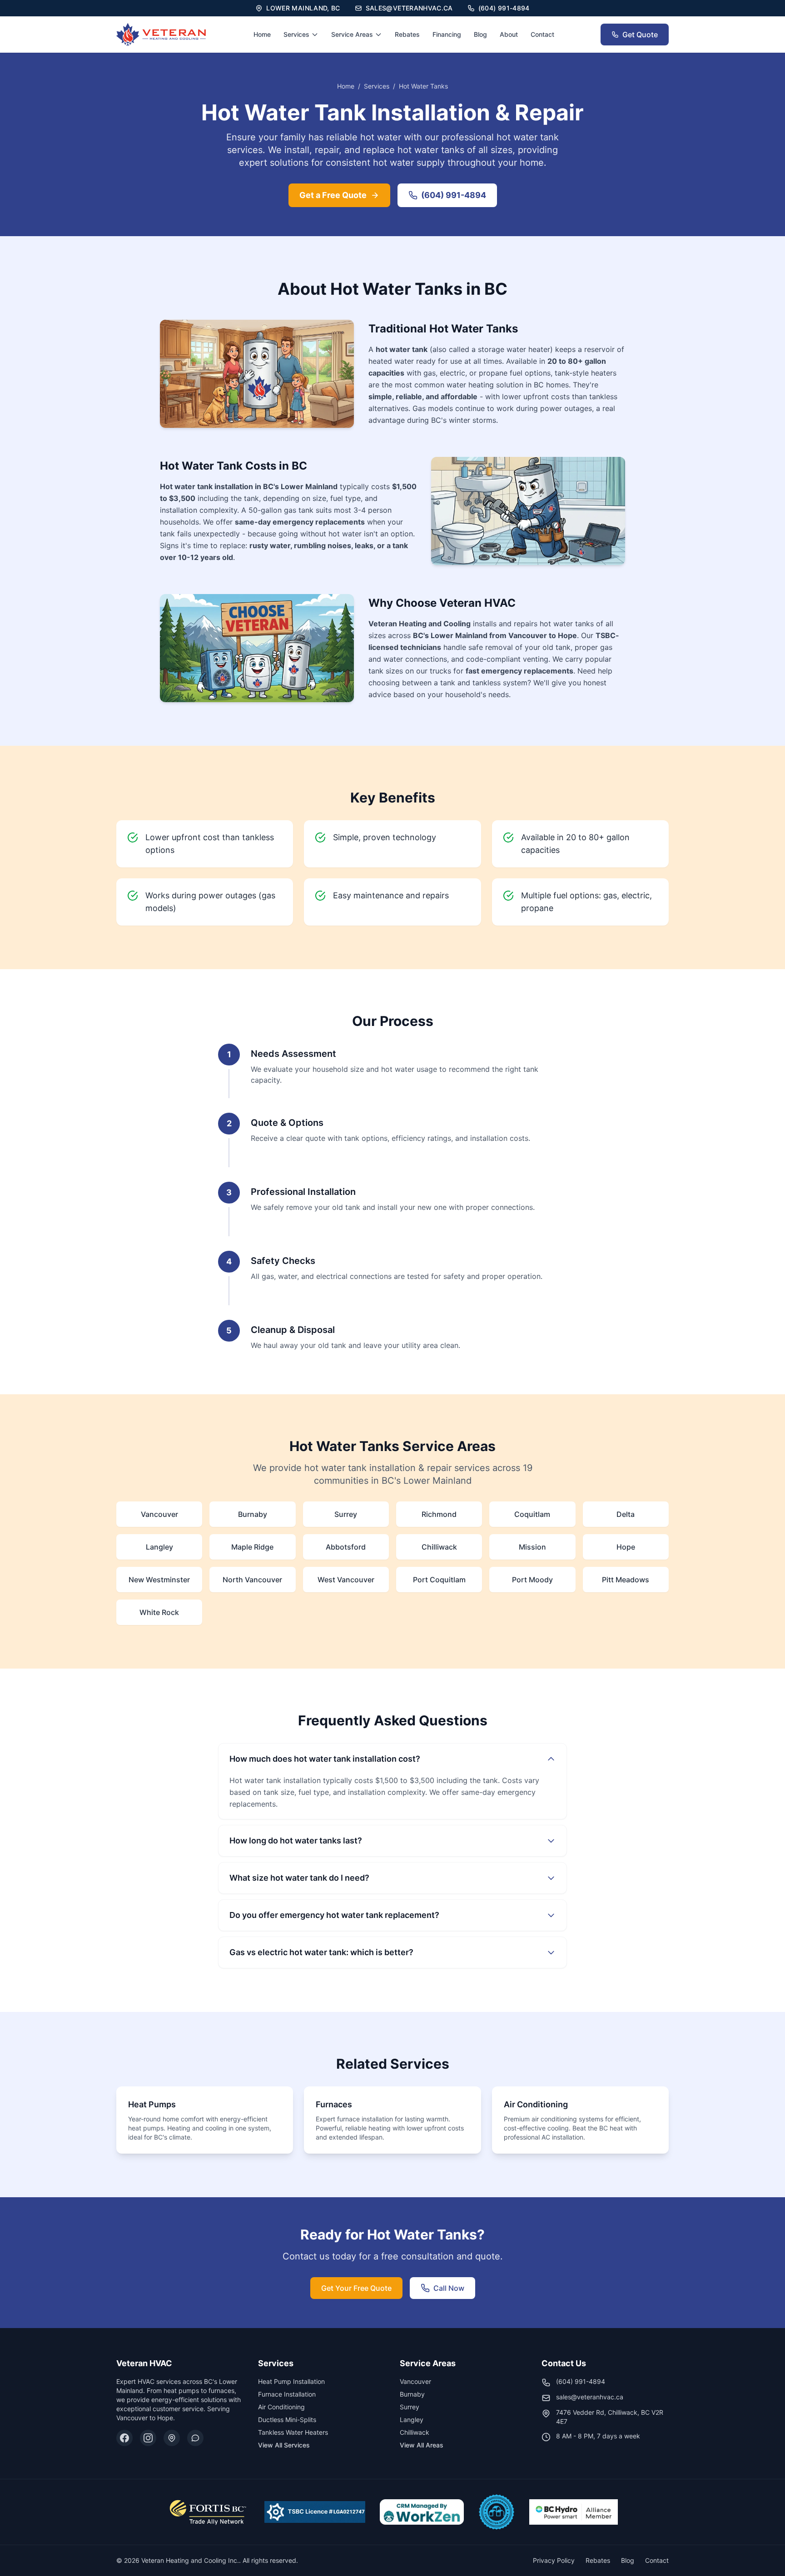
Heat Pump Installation (291, 2381)
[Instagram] (148, 2438)
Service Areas (352, 34)
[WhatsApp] (195, 2438)
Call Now (449, 2288)
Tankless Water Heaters (293, 2432)
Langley (412, 2420)
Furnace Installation (287, 2394)
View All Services (284, 2445)
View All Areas (422, 2445)
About (509, 34)
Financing (447, 34)
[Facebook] (124, 2438)
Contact (542, 34)
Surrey (410, 2407)
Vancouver (415, 2381)
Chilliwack (415, 2432)
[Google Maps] (172, 2438)
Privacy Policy (554, 2560)
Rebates (407, 34)
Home (262, 34)
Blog (480, 34)
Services (296, 34)
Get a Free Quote (333, 195)
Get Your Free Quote (356, 2288)
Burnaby (412, 2394)
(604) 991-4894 (454, 195)
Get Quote (640, 35)
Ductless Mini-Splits (287, 2420)
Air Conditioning (281, 2407)
